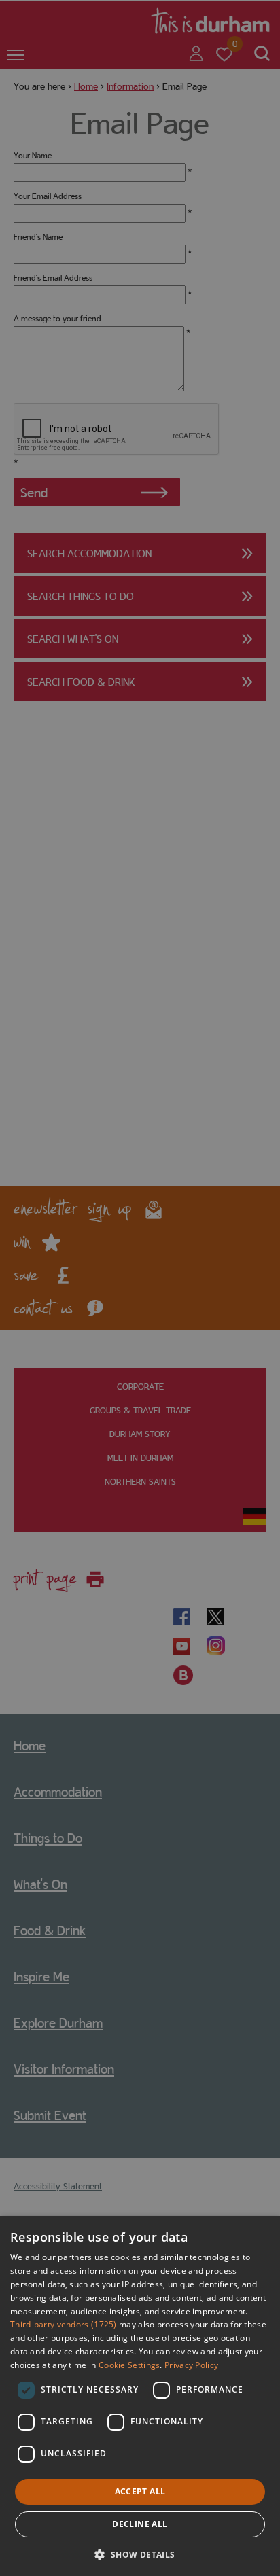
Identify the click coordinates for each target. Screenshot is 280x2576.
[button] (140, 2553)
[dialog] (140, 2396)
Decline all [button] (140, 2524)
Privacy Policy (191, 2365)
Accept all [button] (140, 2491)
